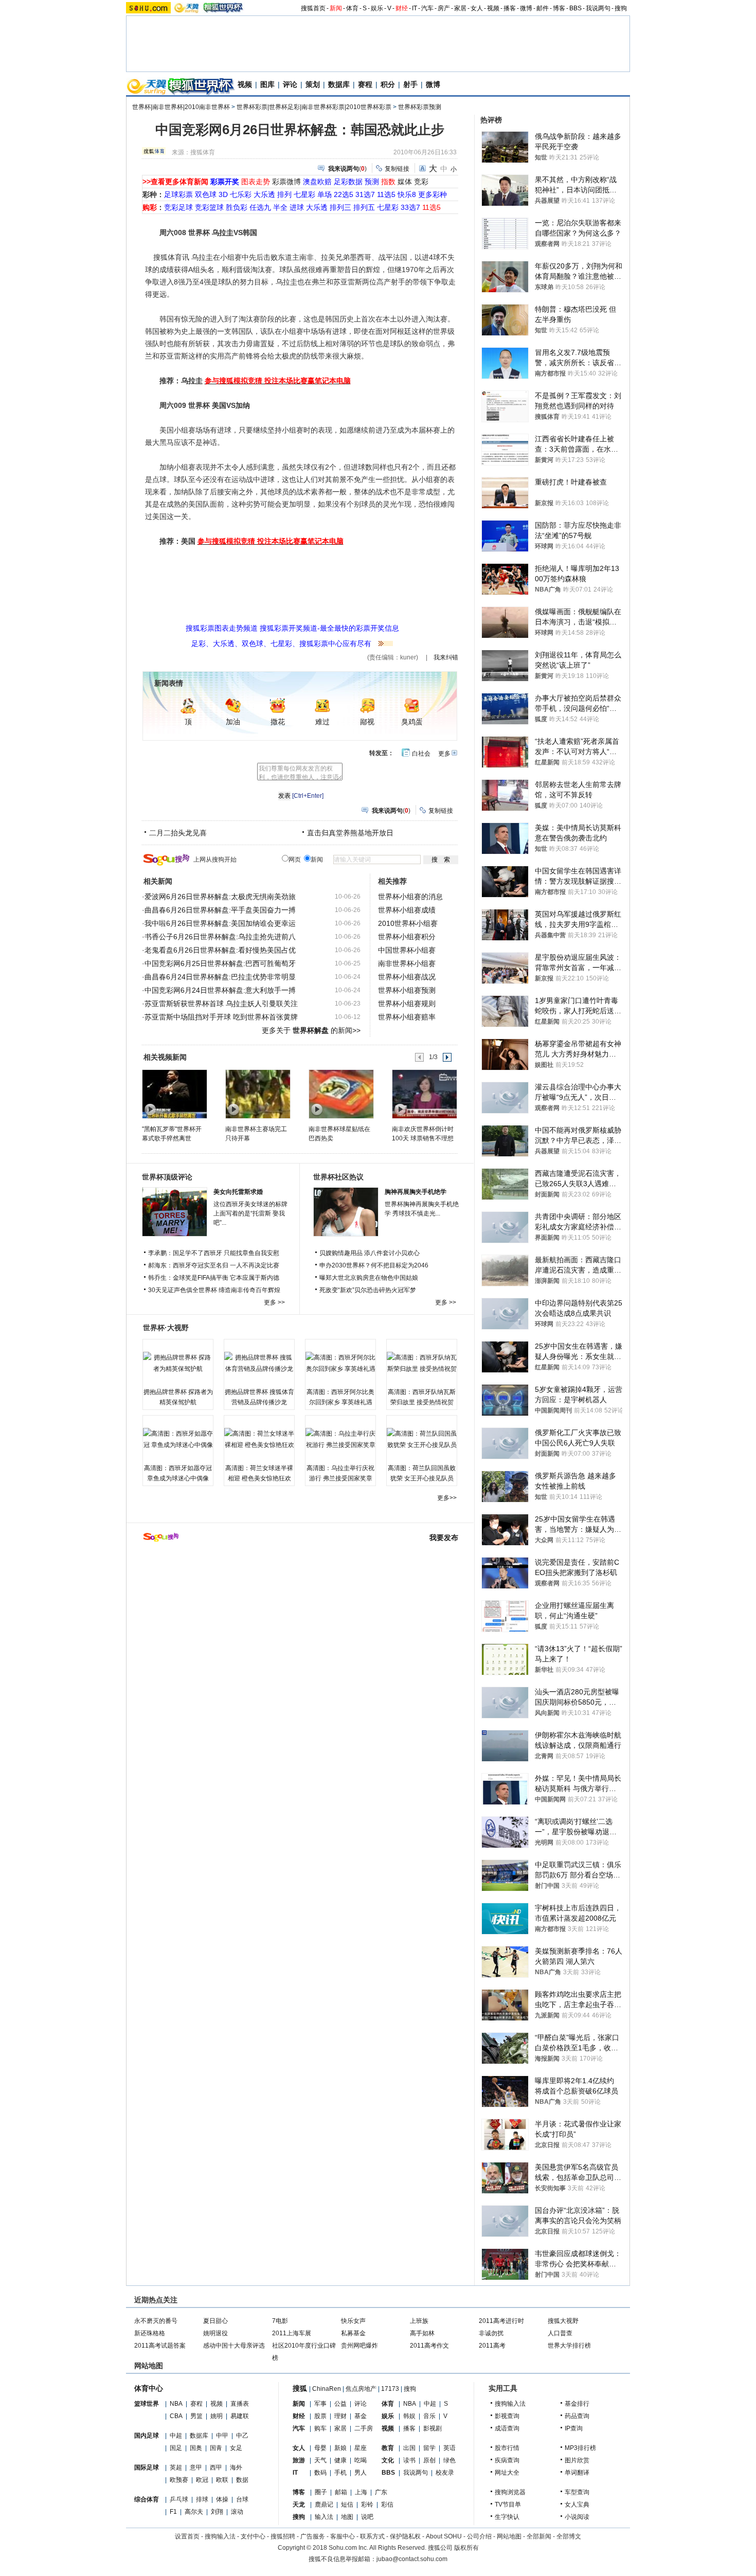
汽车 (427, 8)
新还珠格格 (150, 2333)
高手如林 (422, 2333)
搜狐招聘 (283, 2536)
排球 (202, 2499)
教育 (388, 2448)
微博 (526, 8)
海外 (236, 2467)
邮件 (543, 8)
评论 (290, 84)
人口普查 (560, 2333)
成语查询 (507, 2428)
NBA (176, 2404)
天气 (320, 2460)
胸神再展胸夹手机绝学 (416, 1192)
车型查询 (577, 2492)
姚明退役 (215, 2333)
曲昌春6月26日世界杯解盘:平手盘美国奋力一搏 (220, 910)
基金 (361, 2416)
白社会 (421, 754)
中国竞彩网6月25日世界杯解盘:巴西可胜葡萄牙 (220, 963)
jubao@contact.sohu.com (412, 2559)
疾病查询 (507, 2460)
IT (415, 8)
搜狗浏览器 (510, 2492)
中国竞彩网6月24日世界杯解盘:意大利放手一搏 (220, 990)
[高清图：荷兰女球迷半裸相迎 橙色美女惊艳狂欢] (259, 1439)
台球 (242, 2499)
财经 (402, 8)
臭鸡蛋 (412, 722)
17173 (390, 2389)
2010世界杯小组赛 (408, 923)
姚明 (217, 2416)
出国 (409, 2448)
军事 (320, 2404)
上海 (361, 2492)
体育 (352, 8)
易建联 (240, 2416)
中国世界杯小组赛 (407, 950)
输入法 (324, 2517)
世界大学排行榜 (569, 2346)
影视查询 (507, 2416)
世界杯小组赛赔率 (407, 1017)
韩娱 (409, 2416)
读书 (409, 2460)
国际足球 (147, 2467)
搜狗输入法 (510, 2404)
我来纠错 (446, 657)
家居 (460, 8)
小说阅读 (577, 2517)
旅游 (299, 2460)
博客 (559, 8)
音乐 (429, 2416)
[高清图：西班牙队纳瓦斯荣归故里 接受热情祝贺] (422, 1363)
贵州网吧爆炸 (359, 2346)
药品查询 (577, 2416)
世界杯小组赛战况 (407, 977)
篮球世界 (147, 2404)
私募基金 (353, 2333)
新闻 (336, 8)
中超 (176, 2436)
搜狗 (621, 8)
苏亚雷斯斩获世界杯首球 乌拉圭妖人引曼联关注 (221, 1004)
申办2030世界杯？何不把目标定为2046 (374, 1265)
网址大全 (507, 2473)
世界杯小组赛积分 (407, 937)
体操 (222, 2499)
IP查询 (574, 2428)
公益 (340, 2404)
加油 (233, 722)
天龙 (299, 2505)
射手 (410, 84)
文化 (388, 2460)
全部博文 (569, 2536)
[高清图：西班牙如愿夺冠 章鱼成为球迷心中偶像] (178, 1439)
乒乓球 (179, 2499)
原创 (429, 2460)
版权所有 (466, 2548)
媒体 (405, 182)
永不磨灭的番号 (156, 2321)
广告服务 (313, 2536)
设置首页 (187, 2536)
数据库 (339, 84)
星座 (361, 2448)
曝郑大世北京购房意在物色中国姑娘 (369, 1278)
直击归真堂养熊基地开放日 (350, 833)
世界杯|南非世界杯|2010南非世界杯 (181, 107)
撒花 (278, 722)
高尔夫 (194, 2512)
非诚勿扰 (491, 2333)
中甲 (222, 2436)
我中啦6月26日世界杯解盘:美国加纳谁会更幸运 (220, 923)
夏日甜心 (215, 2321)
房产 (444, 8)
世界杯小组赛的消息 (410, 897)
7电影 (280, 2321)
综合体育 (147, 2499)
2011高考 (492, 2346)
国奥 (196, 2448)
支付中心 (253, 2536)
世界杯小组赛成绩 (407, 910)
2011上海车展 (292, 2333)
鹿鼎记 (324, 2505)
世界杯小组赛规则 (407, 1004)
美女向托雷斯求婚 (238, 1192)
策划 (313, 84)
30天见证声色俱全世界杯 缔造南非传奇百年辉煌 (214, 1290)
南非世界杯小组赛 (407, 963)
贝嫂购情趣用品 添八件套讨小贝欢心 (370, 1253)
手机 (340, 2473)
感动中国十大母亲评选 (234, 2346)
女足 (236, 2448)
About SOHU (444, 2536)
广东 (381, 2492)
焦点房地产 (361, 2389)
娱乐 (377, 8)
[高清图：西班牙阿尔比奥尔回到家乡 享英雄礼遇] (340, 1363)
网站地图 (509, 2536)
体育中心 (149, 2388)
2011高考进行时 (501, 2321)
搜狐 (300, 2388)
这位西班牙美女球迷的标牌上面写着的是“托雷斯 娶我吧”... (250, 1213)
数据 (242, 2480)
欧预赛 (179, 2480)
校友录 (445, 2473)
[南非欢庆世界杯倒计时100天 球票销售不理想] (424, 1094)
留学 (429, 2448)
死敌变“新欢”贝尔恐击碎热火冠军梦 (368, 1290)
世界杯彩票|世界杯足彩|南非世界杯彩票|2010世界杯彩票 (314, 107)
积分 (388, 84)
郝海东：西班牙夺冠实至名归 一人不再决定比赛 (214, 1265)
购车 (320, 2428)
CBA (176, 2416)
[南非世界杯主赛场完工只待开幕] (257, 1094)
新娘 (340, 2448)
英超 (176, 2467)
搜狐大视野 (563, 2321)
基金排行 (577, 2404)
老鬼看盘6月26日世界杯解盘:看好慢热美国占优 (220, 950)
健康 (340, 2460)
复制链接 (397, 169)
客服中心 (343, 2536)
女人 (477, 8)
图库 (267, 84)
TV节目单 (508, 2505)
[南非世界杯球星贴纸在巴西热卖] (341, 1094)
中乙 (242, 2436)
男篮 (196, 2416)
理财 (340, 2416)
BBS (575, 8)
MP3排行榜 (580, 2448)
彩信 (387, 2505)
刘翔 (217, 2512)
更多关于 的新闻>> (311, 1030)
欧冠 (202, 2480)
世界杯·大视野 (166, 1328)
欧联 (222, 2480)
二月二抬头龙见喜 (178, 833)
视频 (493, 8)
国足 (176, 2448)
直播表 (240, 2404)
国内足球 (147, 2436)
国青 (216, 2448)
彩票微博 (286, 182)
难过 (322, 722)
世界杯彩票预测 (420, 107)
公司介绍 (479, 2536)
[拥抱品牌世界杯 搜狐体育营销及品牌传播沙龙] (259, 1363)
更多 (444, 754)
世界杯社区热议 (338, 1177)
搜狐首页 (313, 8)
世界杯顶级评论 (167, 1177)
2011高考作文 (429, 2346)
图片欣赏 (577, 2460)
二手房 (364, 2428)
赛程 (365, 84)
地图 (347, 2517)
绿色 (449, 2460)
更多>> (447, 1498)
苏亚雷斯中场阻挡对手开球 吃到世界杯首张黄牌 (221, 1017)
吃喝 (361, 2460)
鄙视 (367, 722)
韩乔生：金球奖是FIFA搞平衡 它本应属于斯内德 (214, 1278)
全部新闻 (539, 2536)
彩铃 (367, 2505)
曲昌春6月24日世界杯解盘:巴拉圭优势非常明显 (220, 977)
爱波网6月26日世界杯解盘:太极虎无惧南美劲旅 (220, 897)
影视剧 (433, 2428)
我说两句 (598, 8)
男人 (361, 2473)
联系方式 (372, 2536)
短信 (347, 2505)
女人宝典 (577, 2505)
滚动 (237, 2512)
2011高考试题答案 (160, 2346)
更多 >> (274, 1302)
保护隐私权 (405, 2536)
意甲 (196, 2467)
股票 (320, 2416)
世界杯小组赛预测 (407, 990)
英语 (449, 2448)
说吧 (367, 2517)
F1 (173, 2512)
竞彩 (421, 182)
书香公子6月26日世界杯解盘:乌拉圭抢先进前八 (220, 937)
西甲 (216, 2467)
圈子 (321, 2492)
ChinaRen (327, 2389)
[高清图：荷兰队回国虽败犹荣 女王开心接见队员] (422, 1439)
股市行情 (507, 2448)
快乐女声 (353, 2321)
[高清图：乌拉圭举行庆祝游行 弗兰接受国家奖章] (340, 1439)
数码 (320, 2473)
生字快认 (507, 2517)
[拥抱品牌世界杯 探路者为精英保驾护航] (178, 1363)
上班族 (419, 2321)
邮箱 (341, 2492)
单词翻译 (577, 2473)
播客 (510, 8)
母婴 (320, 2448)
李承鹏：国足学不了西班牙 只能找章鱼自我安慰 (214, 1253)
